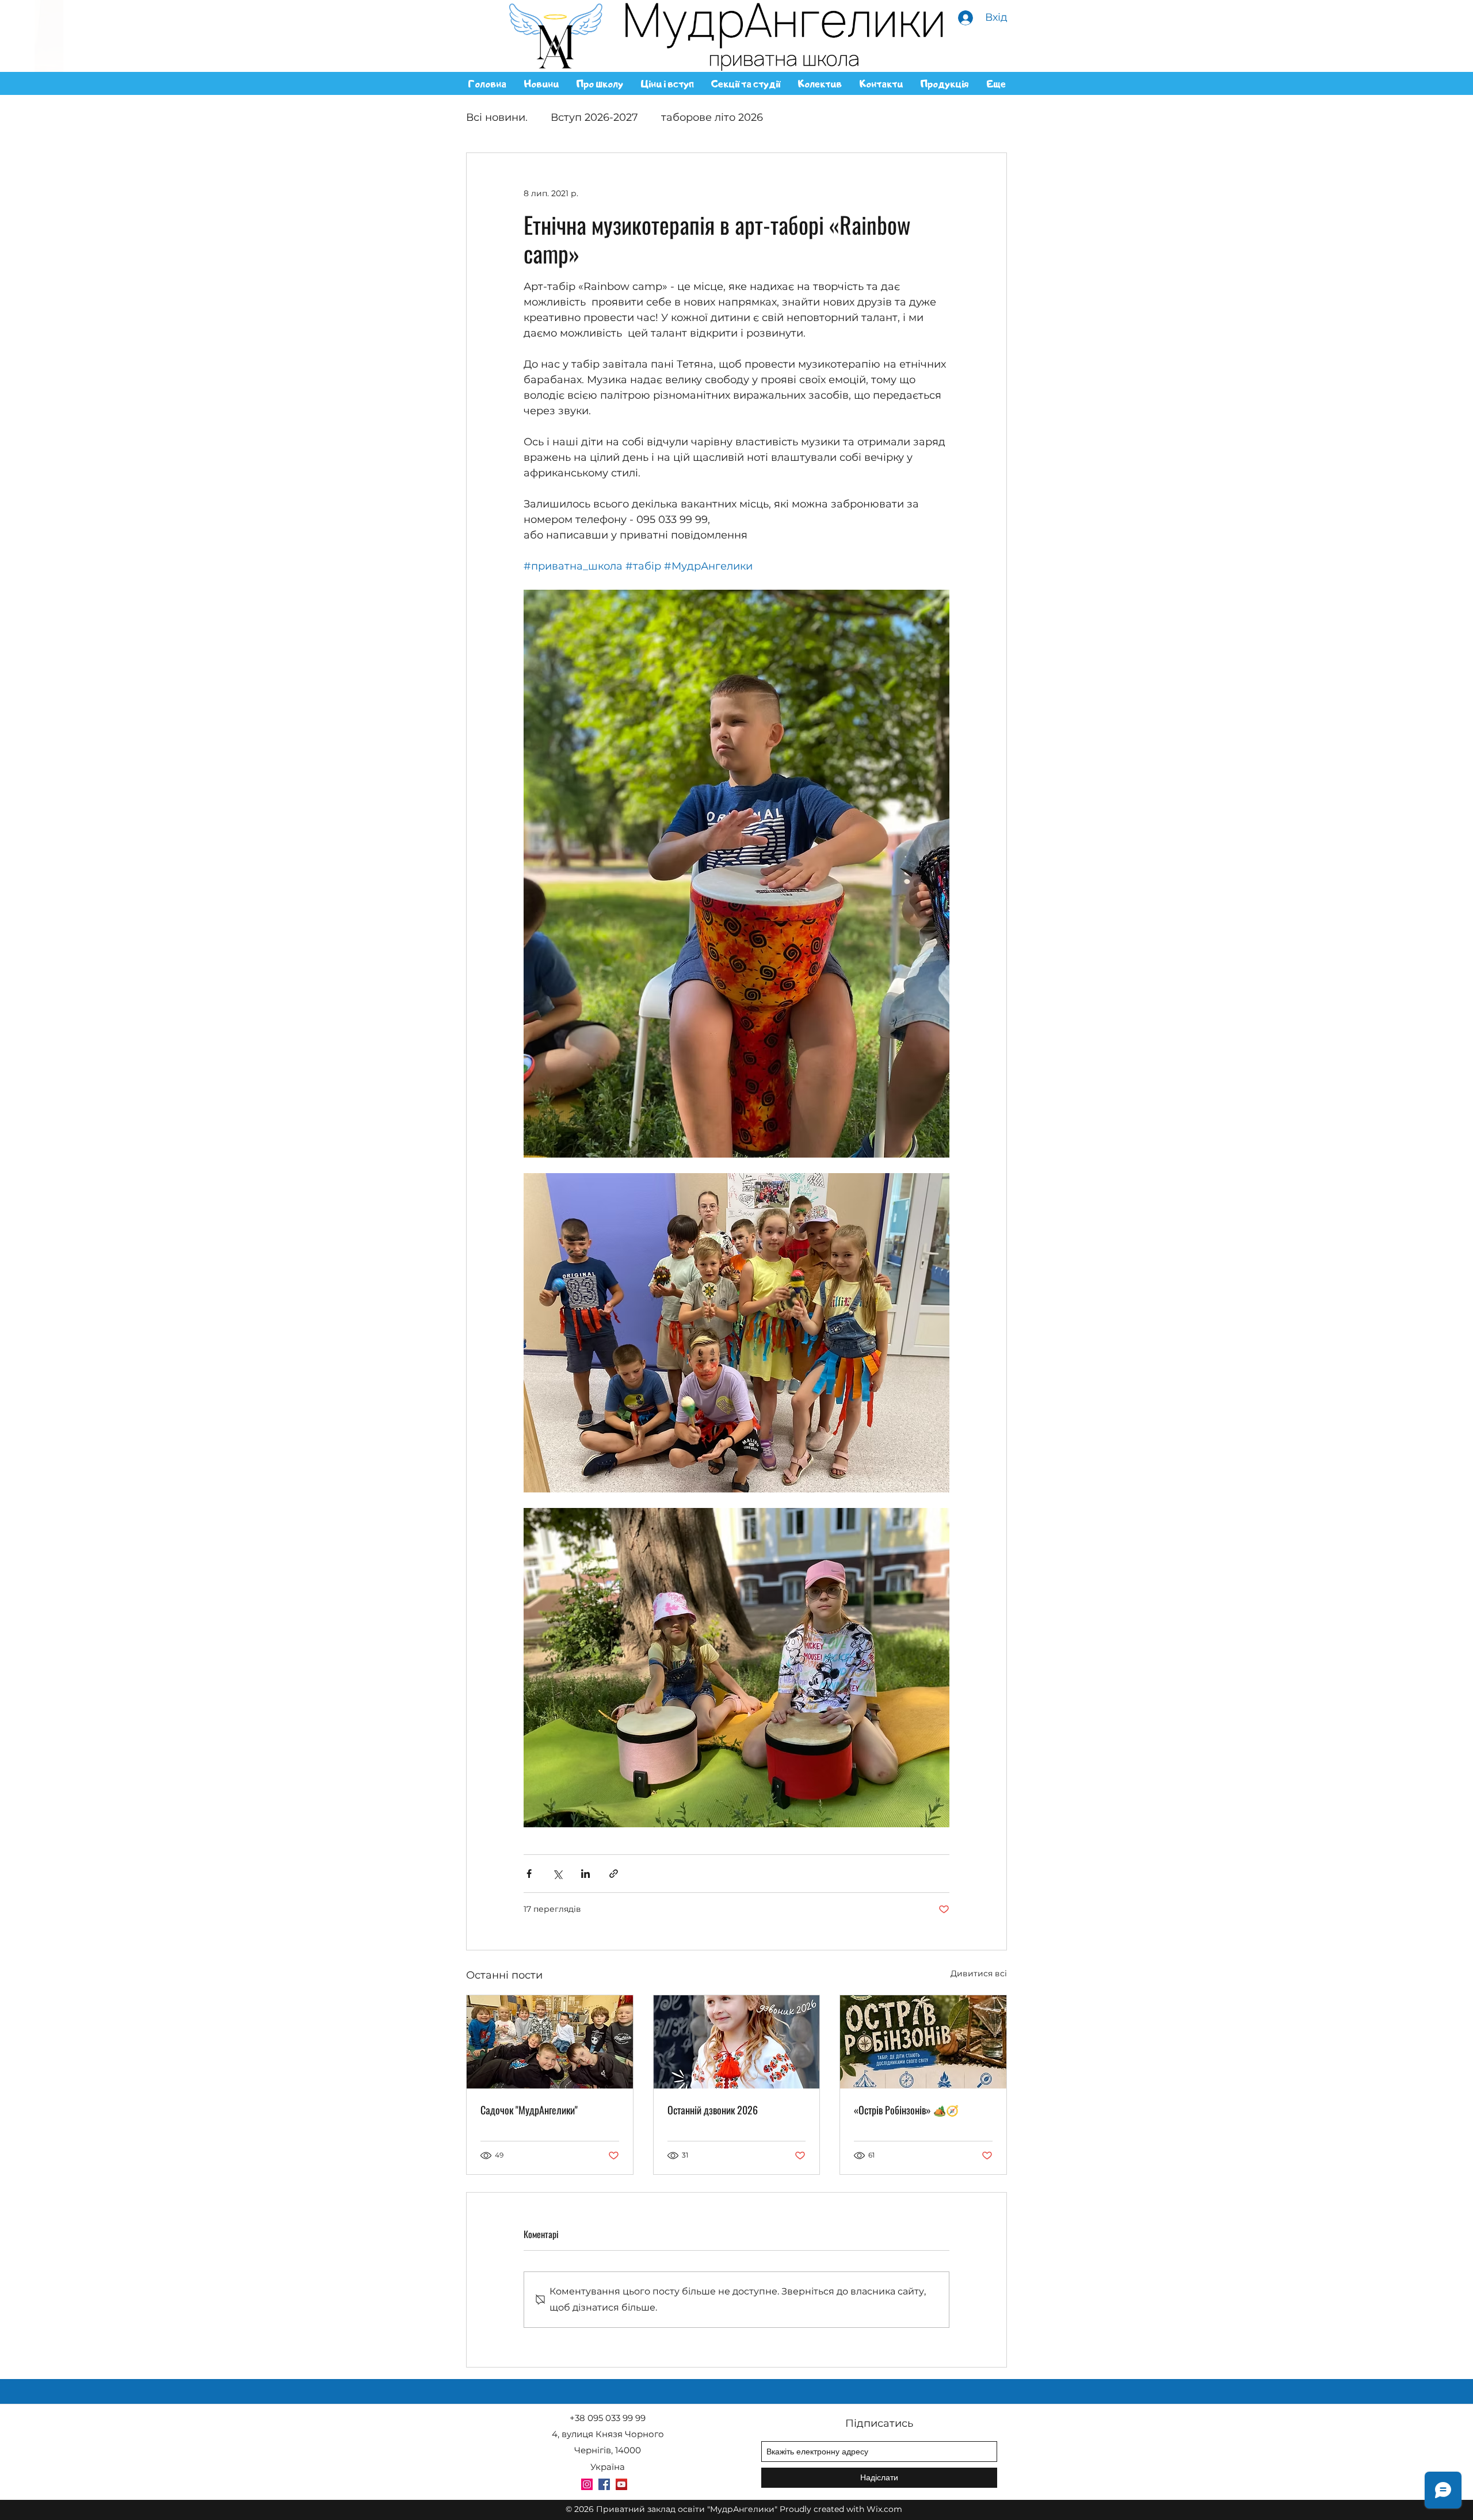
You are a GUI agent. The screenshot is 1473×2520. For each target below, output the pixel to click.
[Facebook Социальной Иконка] (604, 2484)
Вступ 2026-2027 (594, 117)
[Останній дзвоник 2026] (737, 2042)
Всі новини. (497, 117)
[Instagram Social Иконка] (587, 2484)
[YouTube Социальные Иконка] (621, 2484)
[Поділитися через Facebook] (529, 1874)
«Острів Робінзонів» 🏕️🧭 (906, 2110)
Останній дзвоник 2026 (713, 2110)
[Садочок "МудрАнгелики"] (550, 2042)
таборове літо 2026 (712, 117)
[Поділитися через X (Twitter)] (557, 1874)
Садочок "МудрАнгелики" (529, 2110)
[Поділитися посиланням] (614, 1874)
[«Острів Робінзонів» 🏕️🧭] (923, 2042)
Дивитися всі (979, 1973)
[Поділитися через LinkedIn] (585, 1874)
